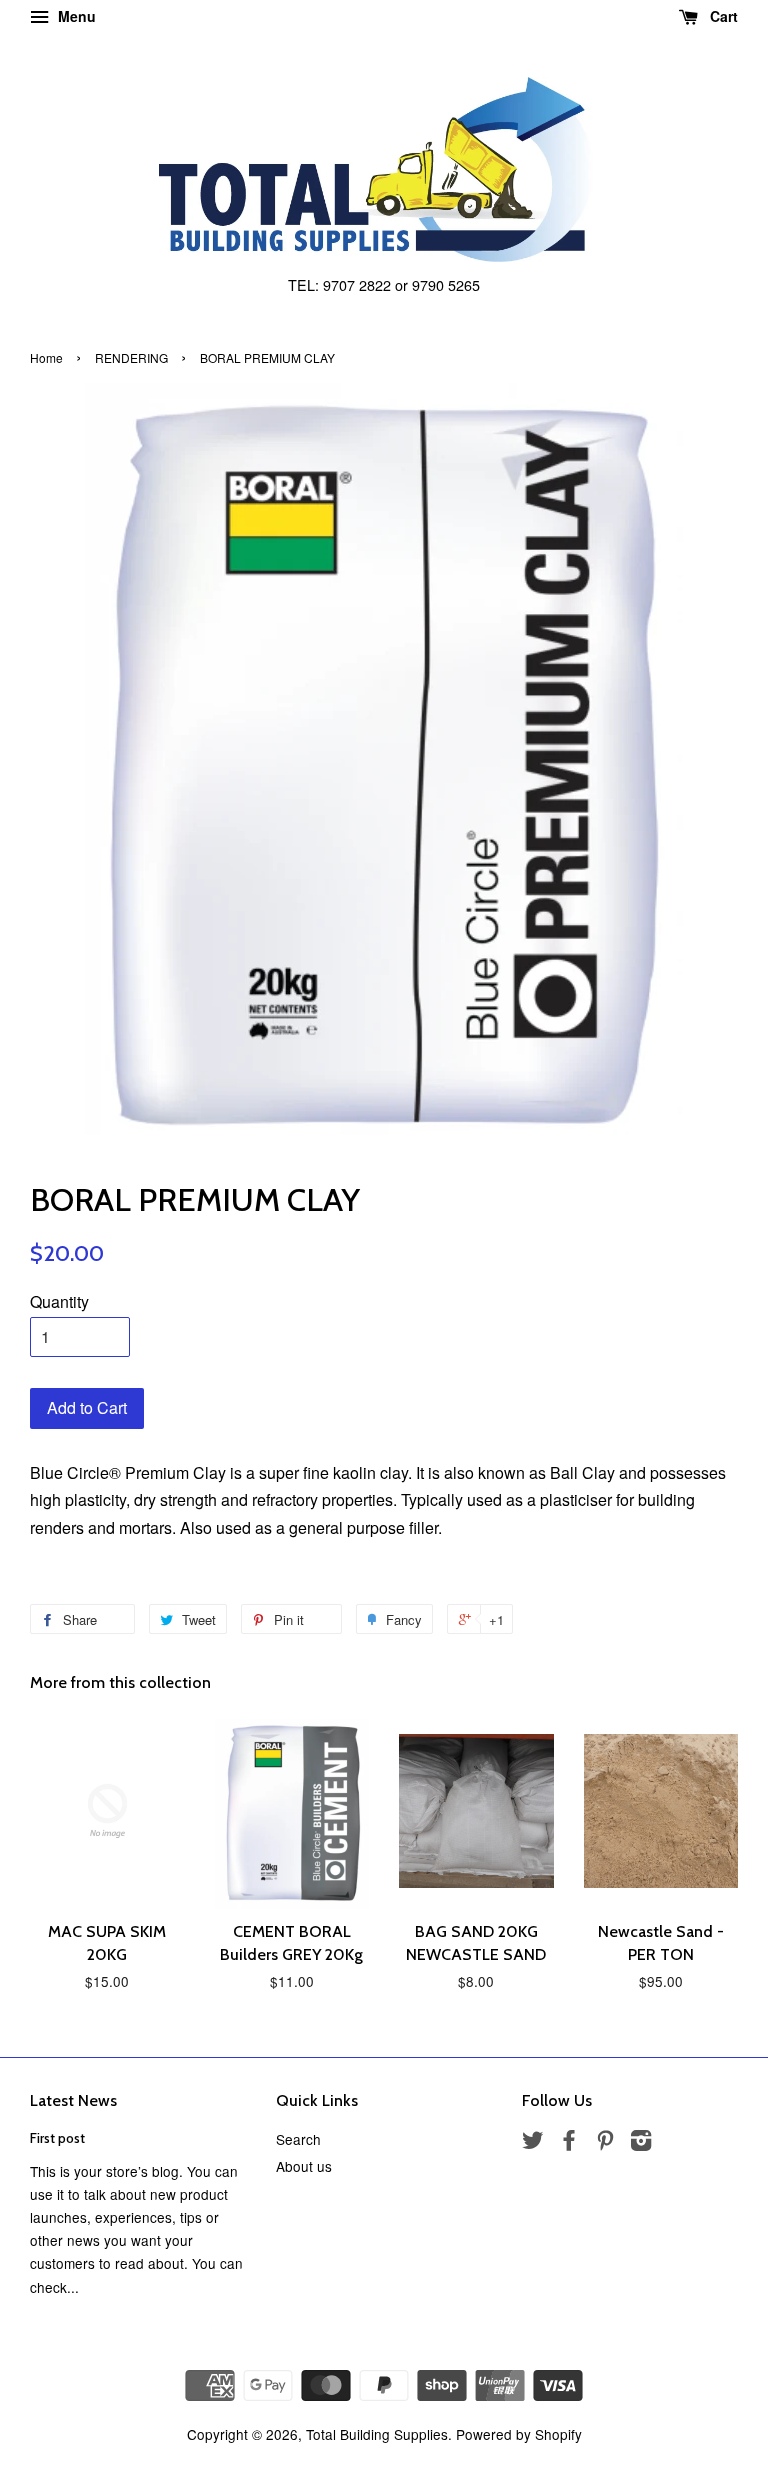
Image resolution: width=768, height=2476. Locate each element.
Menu (75, 16)
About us (304, 2166)
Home (46, 357)
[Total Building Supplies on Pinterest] (605, 2143)
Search (298, 2139)
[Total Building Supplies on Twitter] (533, 2143)
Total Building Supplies (377, 2434)
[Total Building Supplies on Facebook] (569, 2143)
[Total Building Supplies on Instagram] (641, 2143)
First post (57, 2138)
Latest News (73, 2100)
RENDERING (131, 357)
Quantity (59, 1301)
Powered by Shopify (519, 2434)
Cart (722, 16)
